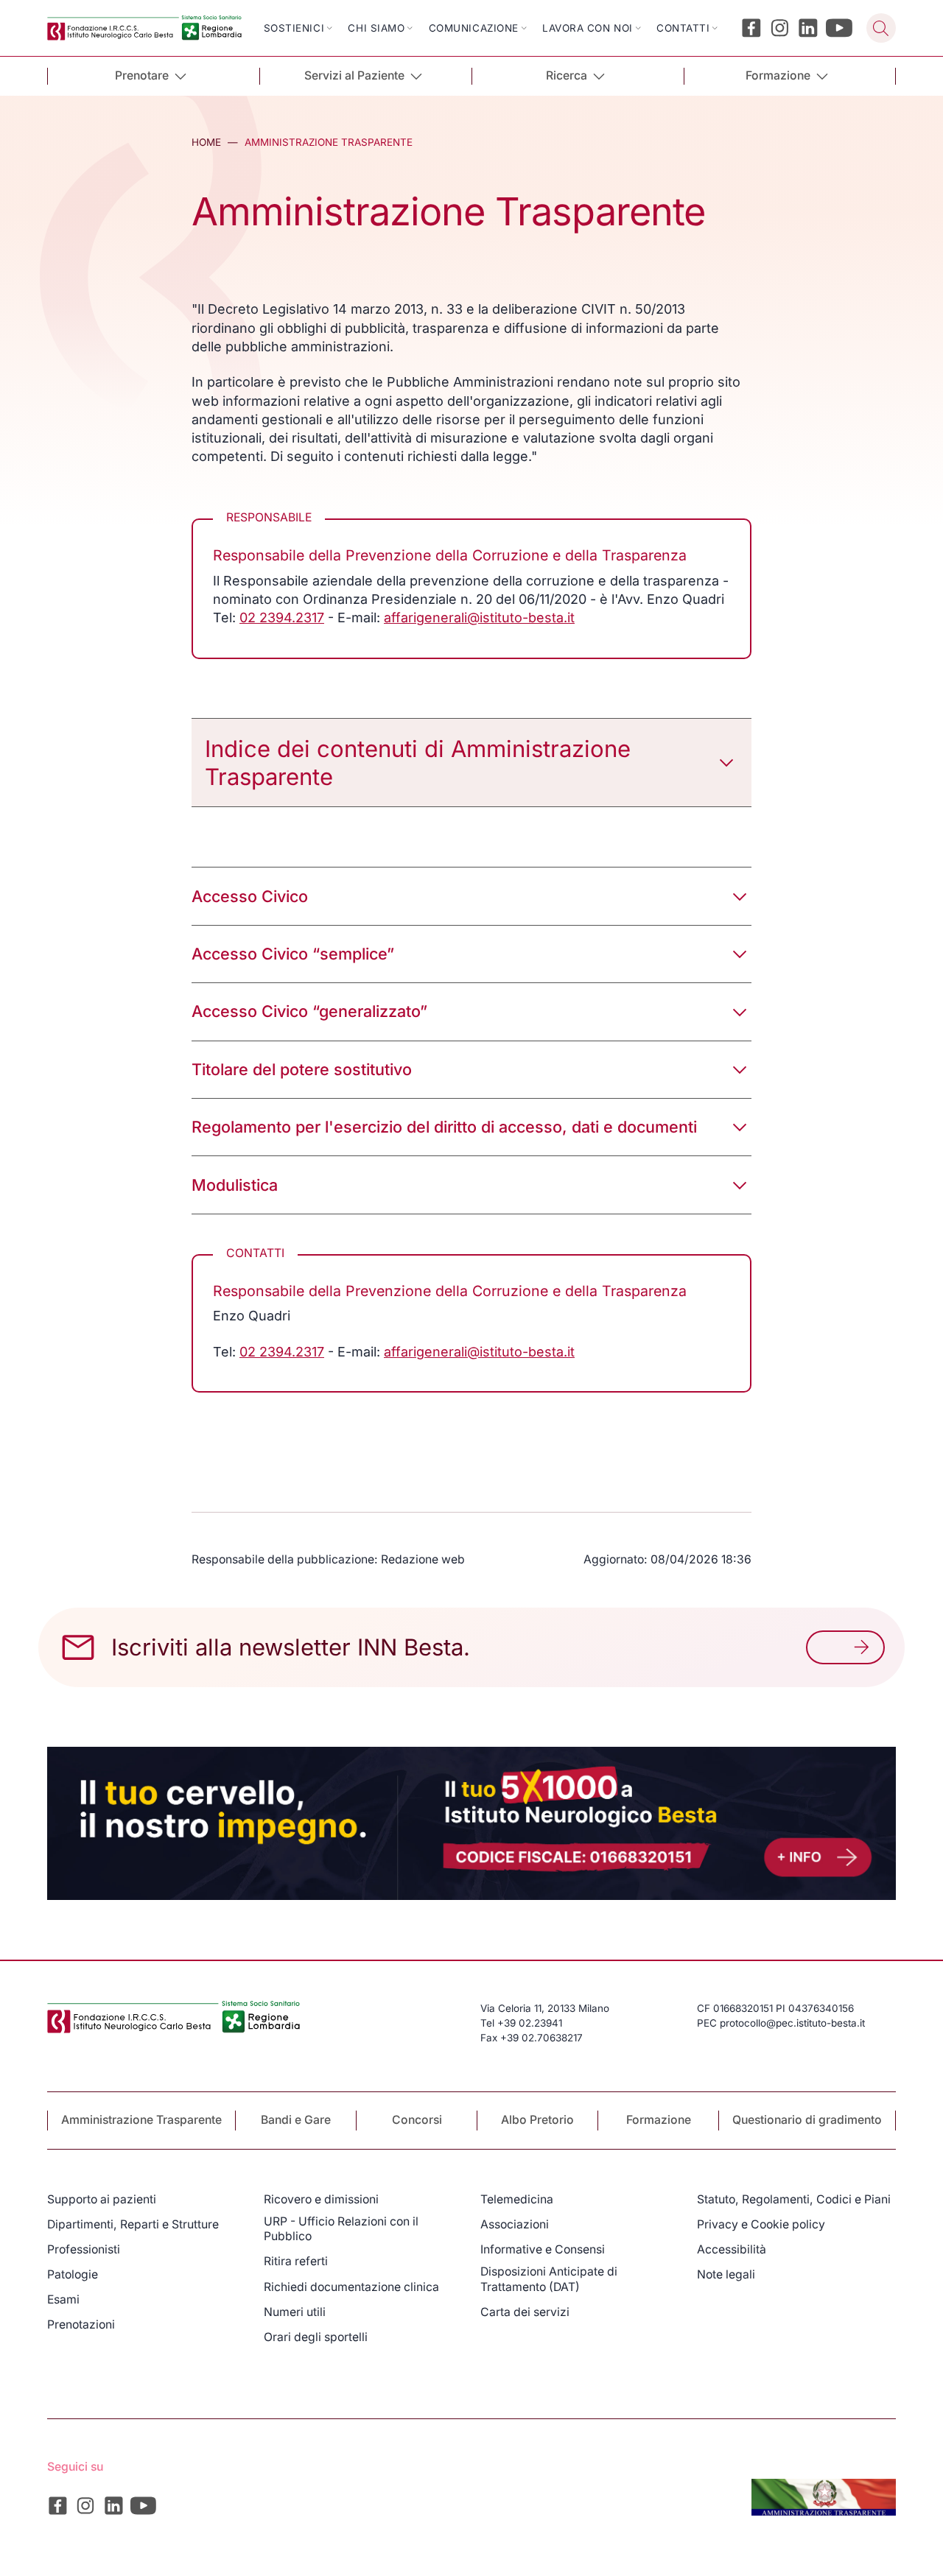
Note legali (726, 2274)
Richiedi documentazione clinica (351, 2287)
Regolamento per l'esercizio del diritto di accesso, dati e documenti (444, 1127)
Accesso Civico (250, 896)
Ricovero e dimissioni (321, 2199)
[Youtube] (839, 28)
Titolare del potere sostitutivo (302, 1069)
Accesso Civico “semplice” (293, 954)
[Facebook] (751, 28)
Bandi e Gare (296, 2120)
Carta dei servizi (525, 2312)
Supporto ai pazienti (102, 2199)
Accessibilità (732, 2249)
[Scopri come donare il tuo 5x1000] (471, 1823)
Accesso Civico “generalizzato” (309, 1011)
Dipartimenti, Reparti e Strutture (133, 2224)
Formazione (659, 2120)
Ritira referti (296, 2261)
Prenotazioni (81, 2325)
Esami (63, 2299)
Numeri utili (295, 2312)
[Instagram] (780, 28)
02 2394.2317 (282, 617)
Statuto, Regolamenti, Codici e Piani (794, 2199)
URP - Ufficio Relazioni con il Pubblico (341, 2229)
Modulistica (235, 1185)
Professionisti (84, 2249)
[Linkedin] (808, 28)
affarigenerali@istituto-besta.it (479, 617)
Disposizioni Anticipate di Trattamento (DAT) (549, 2279)
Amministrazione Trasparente (141, 2120)
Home (206, 142)
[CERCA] (881, 28)
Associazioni (515, 2224)
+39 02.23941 (530, 2023)
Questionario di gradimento (807, 2120)
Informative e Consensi (543, 2249)
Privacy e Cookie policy (761, 2224)
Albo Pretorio (537, 2120)
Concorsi (417, 2120)
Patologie (73, 2274)
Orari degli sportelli (316, 2337)
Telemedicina (517, 2199)
